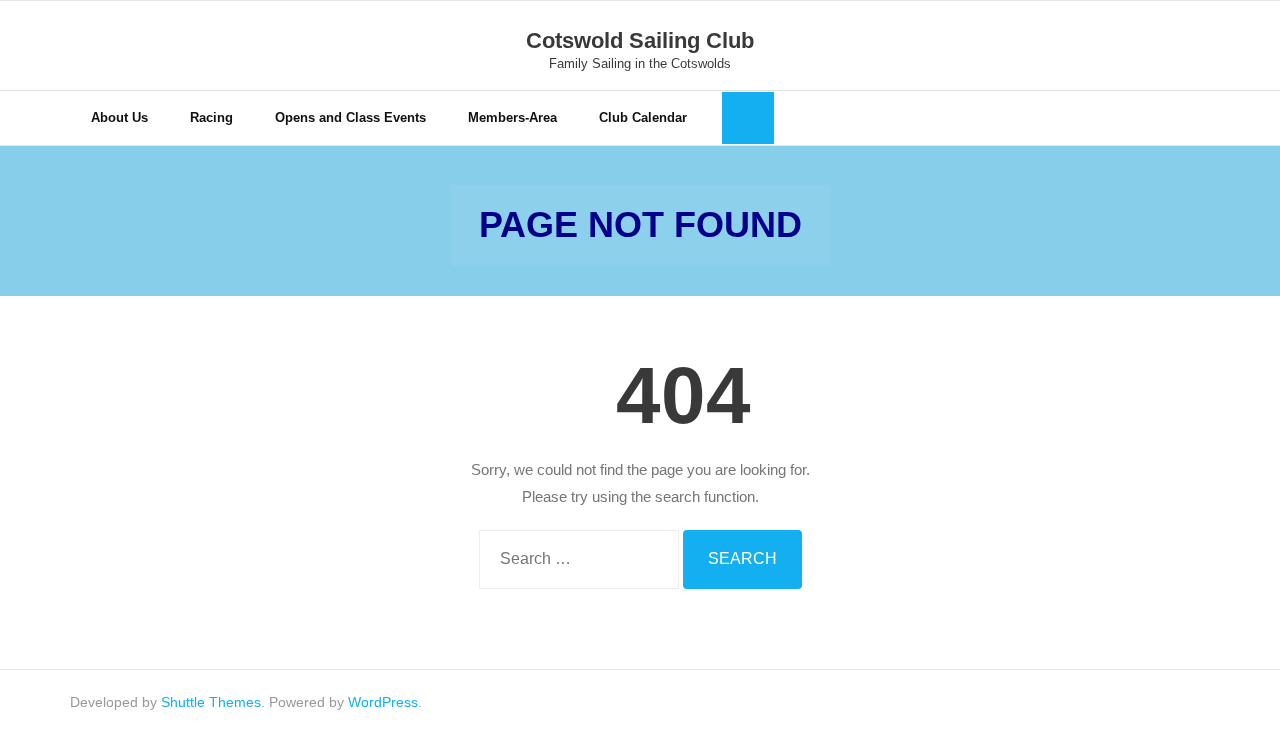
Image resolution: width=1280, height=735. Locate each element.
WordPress (383, 702)
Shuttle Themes (211, 702)
